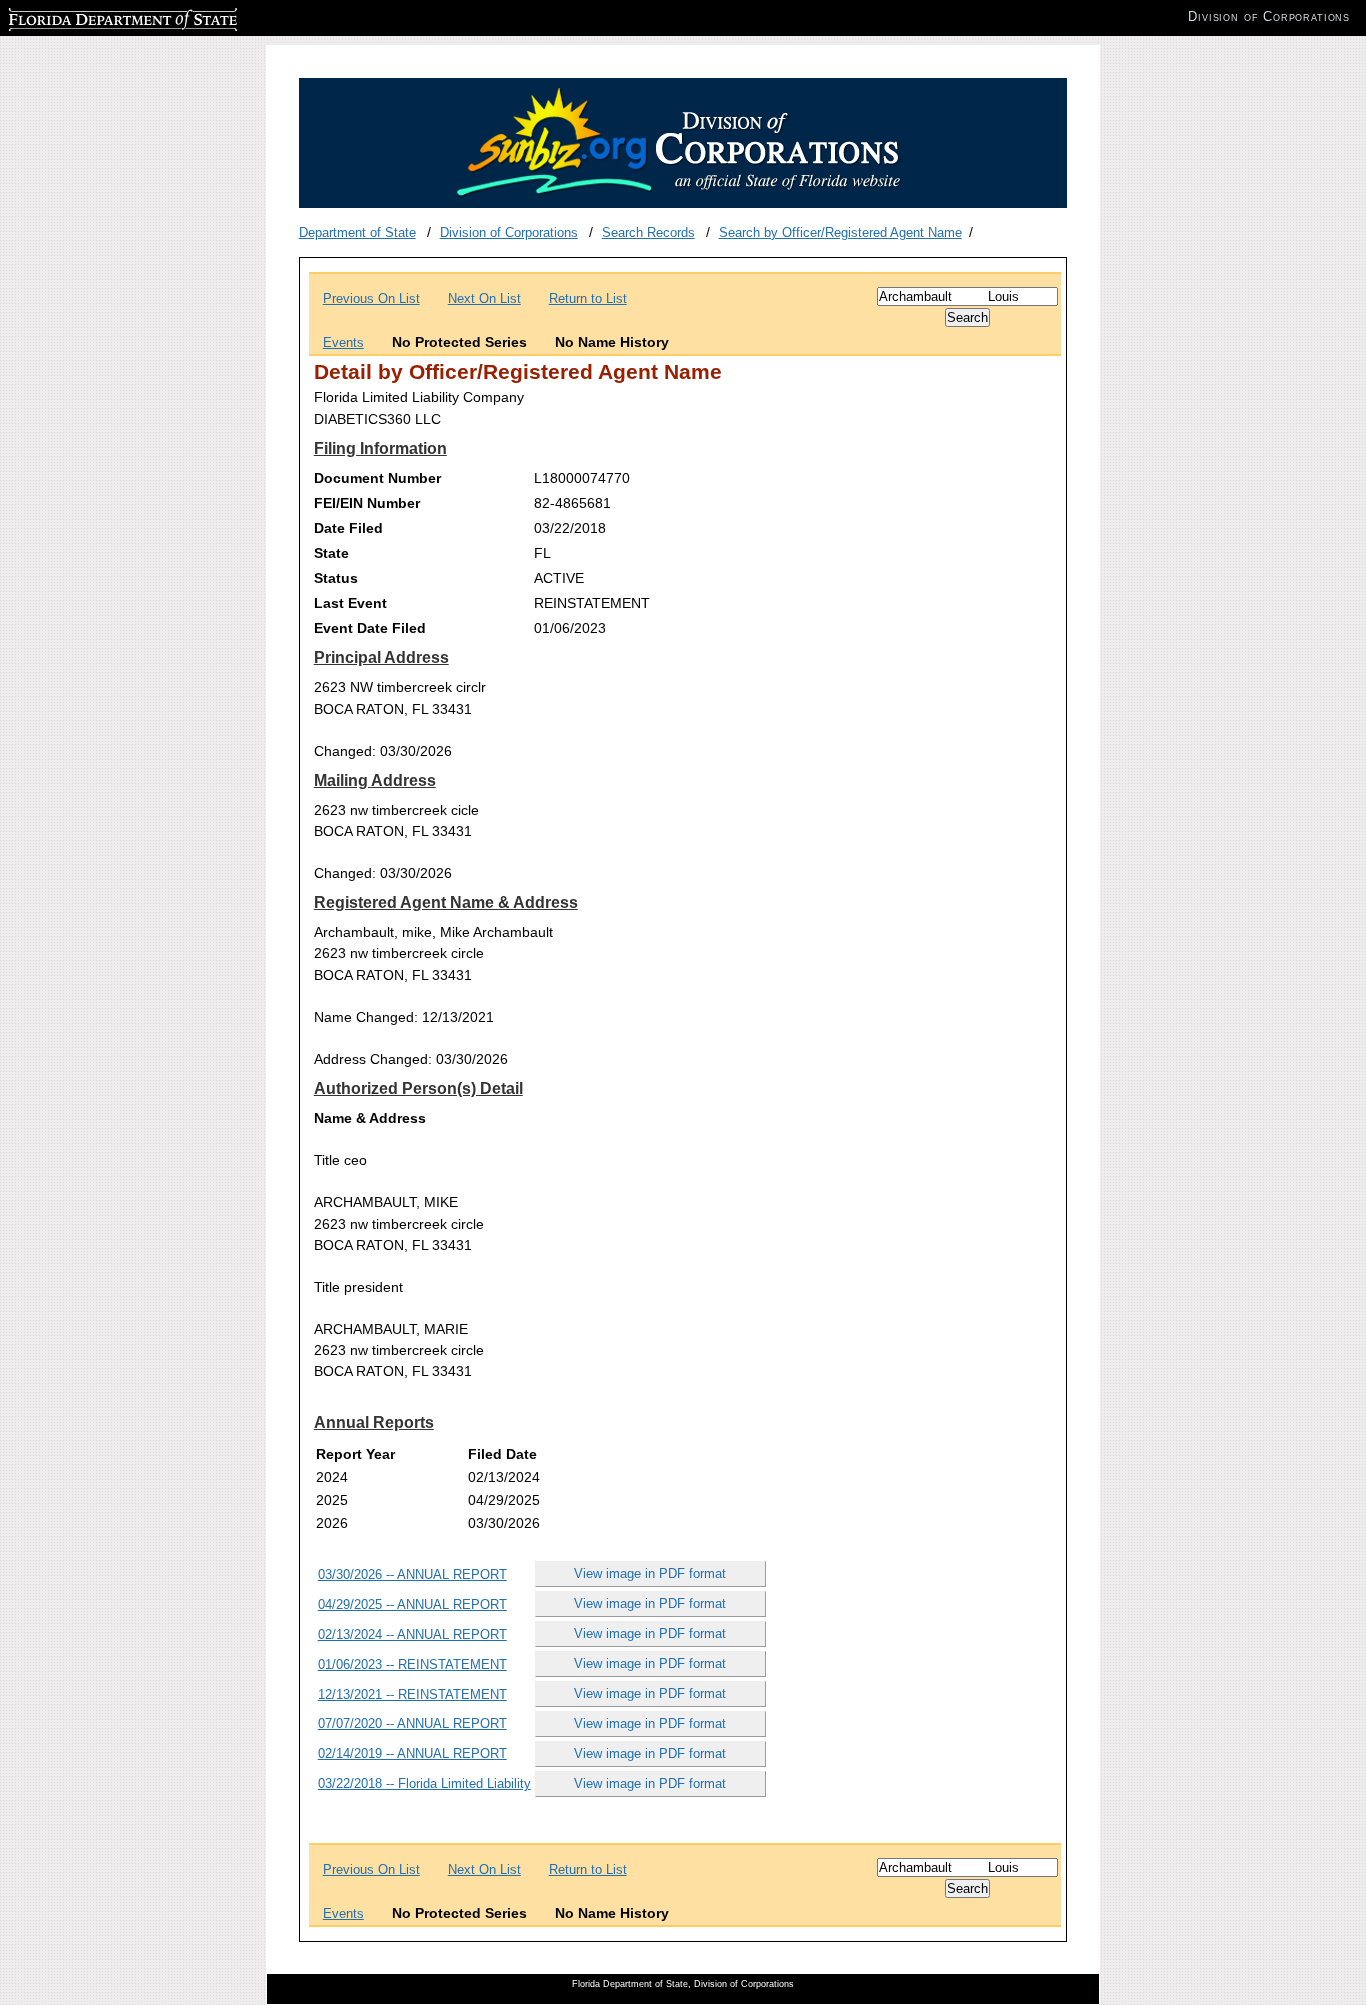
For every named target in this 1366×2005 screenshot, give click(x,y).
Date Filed (348, 528)
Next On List (484, 298)
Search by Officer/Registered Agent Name (840, 232)
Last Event (350, 603)
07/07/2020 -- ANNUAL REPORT (412, 1723)
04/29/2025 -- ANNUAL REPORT (412, 1604)
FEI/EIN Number (367, 503)
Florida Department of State (88, 16)
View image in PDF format (650, 1573)
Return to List (588, 298)
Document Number (377, 478)
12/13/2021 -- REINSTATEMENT (412, 1694)
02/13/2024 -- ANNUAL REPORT (412, 1634)
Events (343, 342)
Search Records (648, 232)
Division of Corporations (509, 232)
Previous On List (371, 298)
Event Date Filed (370, 628)
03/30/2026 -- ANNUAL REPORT (412, 1574)
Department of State (357, 232)
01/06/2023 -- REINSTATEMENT (412, 1664)
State (331, 553)
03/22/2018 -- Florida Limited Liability (424, 1783)
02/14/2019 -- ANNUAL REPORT (412, 1753)
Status (336, 578)
